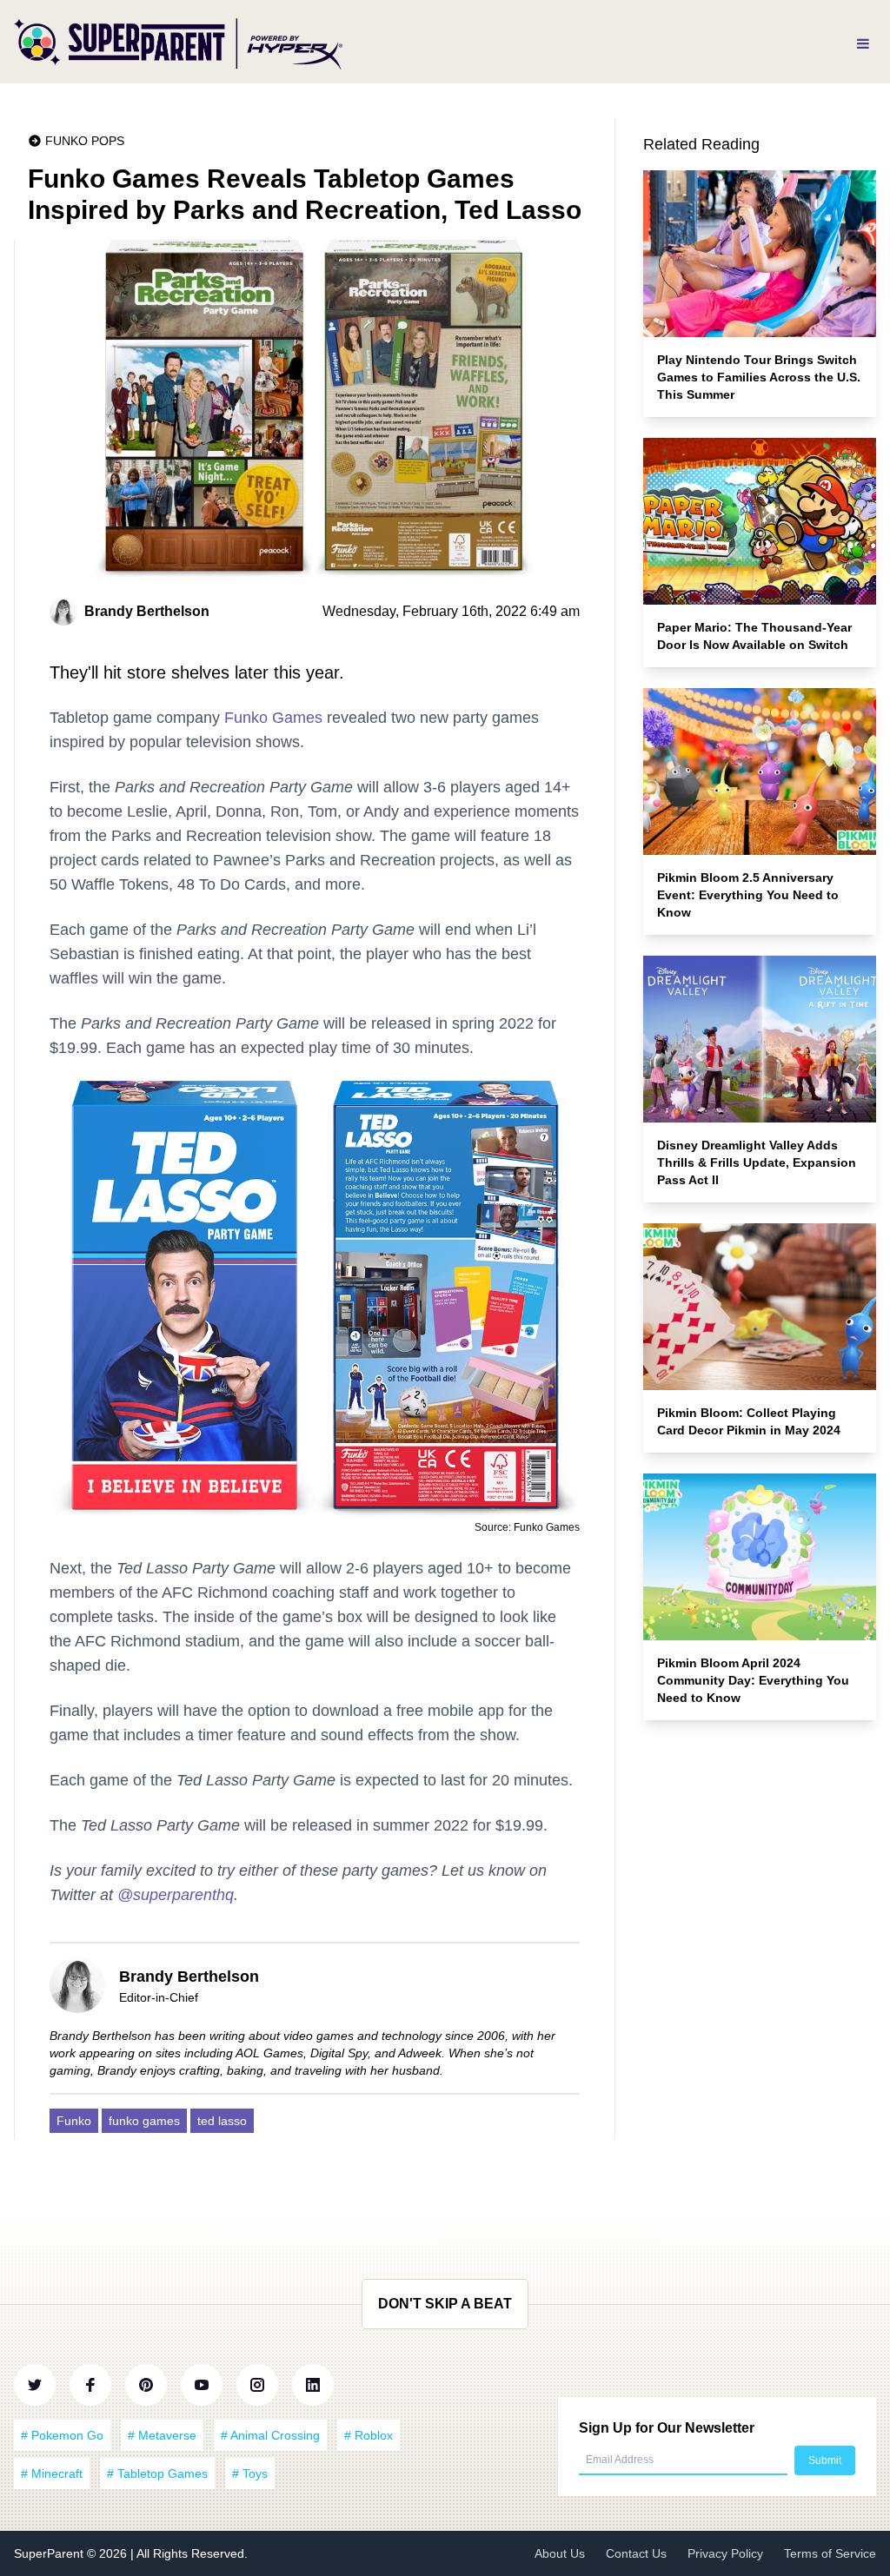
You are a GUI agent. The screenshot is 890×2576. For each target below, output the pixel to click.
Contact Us (636, 2553)
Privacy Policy (725, 2553)
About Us (560, 2553)
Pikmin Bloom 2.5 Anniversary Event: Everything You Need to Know (748, 895)
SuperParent (50, 2553)
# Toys (250, 2473)
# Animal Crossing (270, 2435)
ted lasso (222, 2121)
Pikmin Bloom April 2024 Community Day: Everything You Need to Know (753, 1680)
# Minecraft (52, 2473)
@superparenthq (176, 1895)
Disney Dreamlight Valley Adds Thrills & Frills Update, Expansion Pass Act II (757, 1162)
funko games (144, 2121)
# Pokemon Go (62, 2435)
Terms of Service (830, 2553)
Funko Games (273, 718)
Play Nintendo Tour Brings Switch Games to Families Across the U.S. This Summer (759, 377)
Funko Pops (85, 141)
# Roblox (369, 2435)
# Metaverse (162, 2435)
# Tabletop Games (157, 2473)
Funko (74, 2121)
